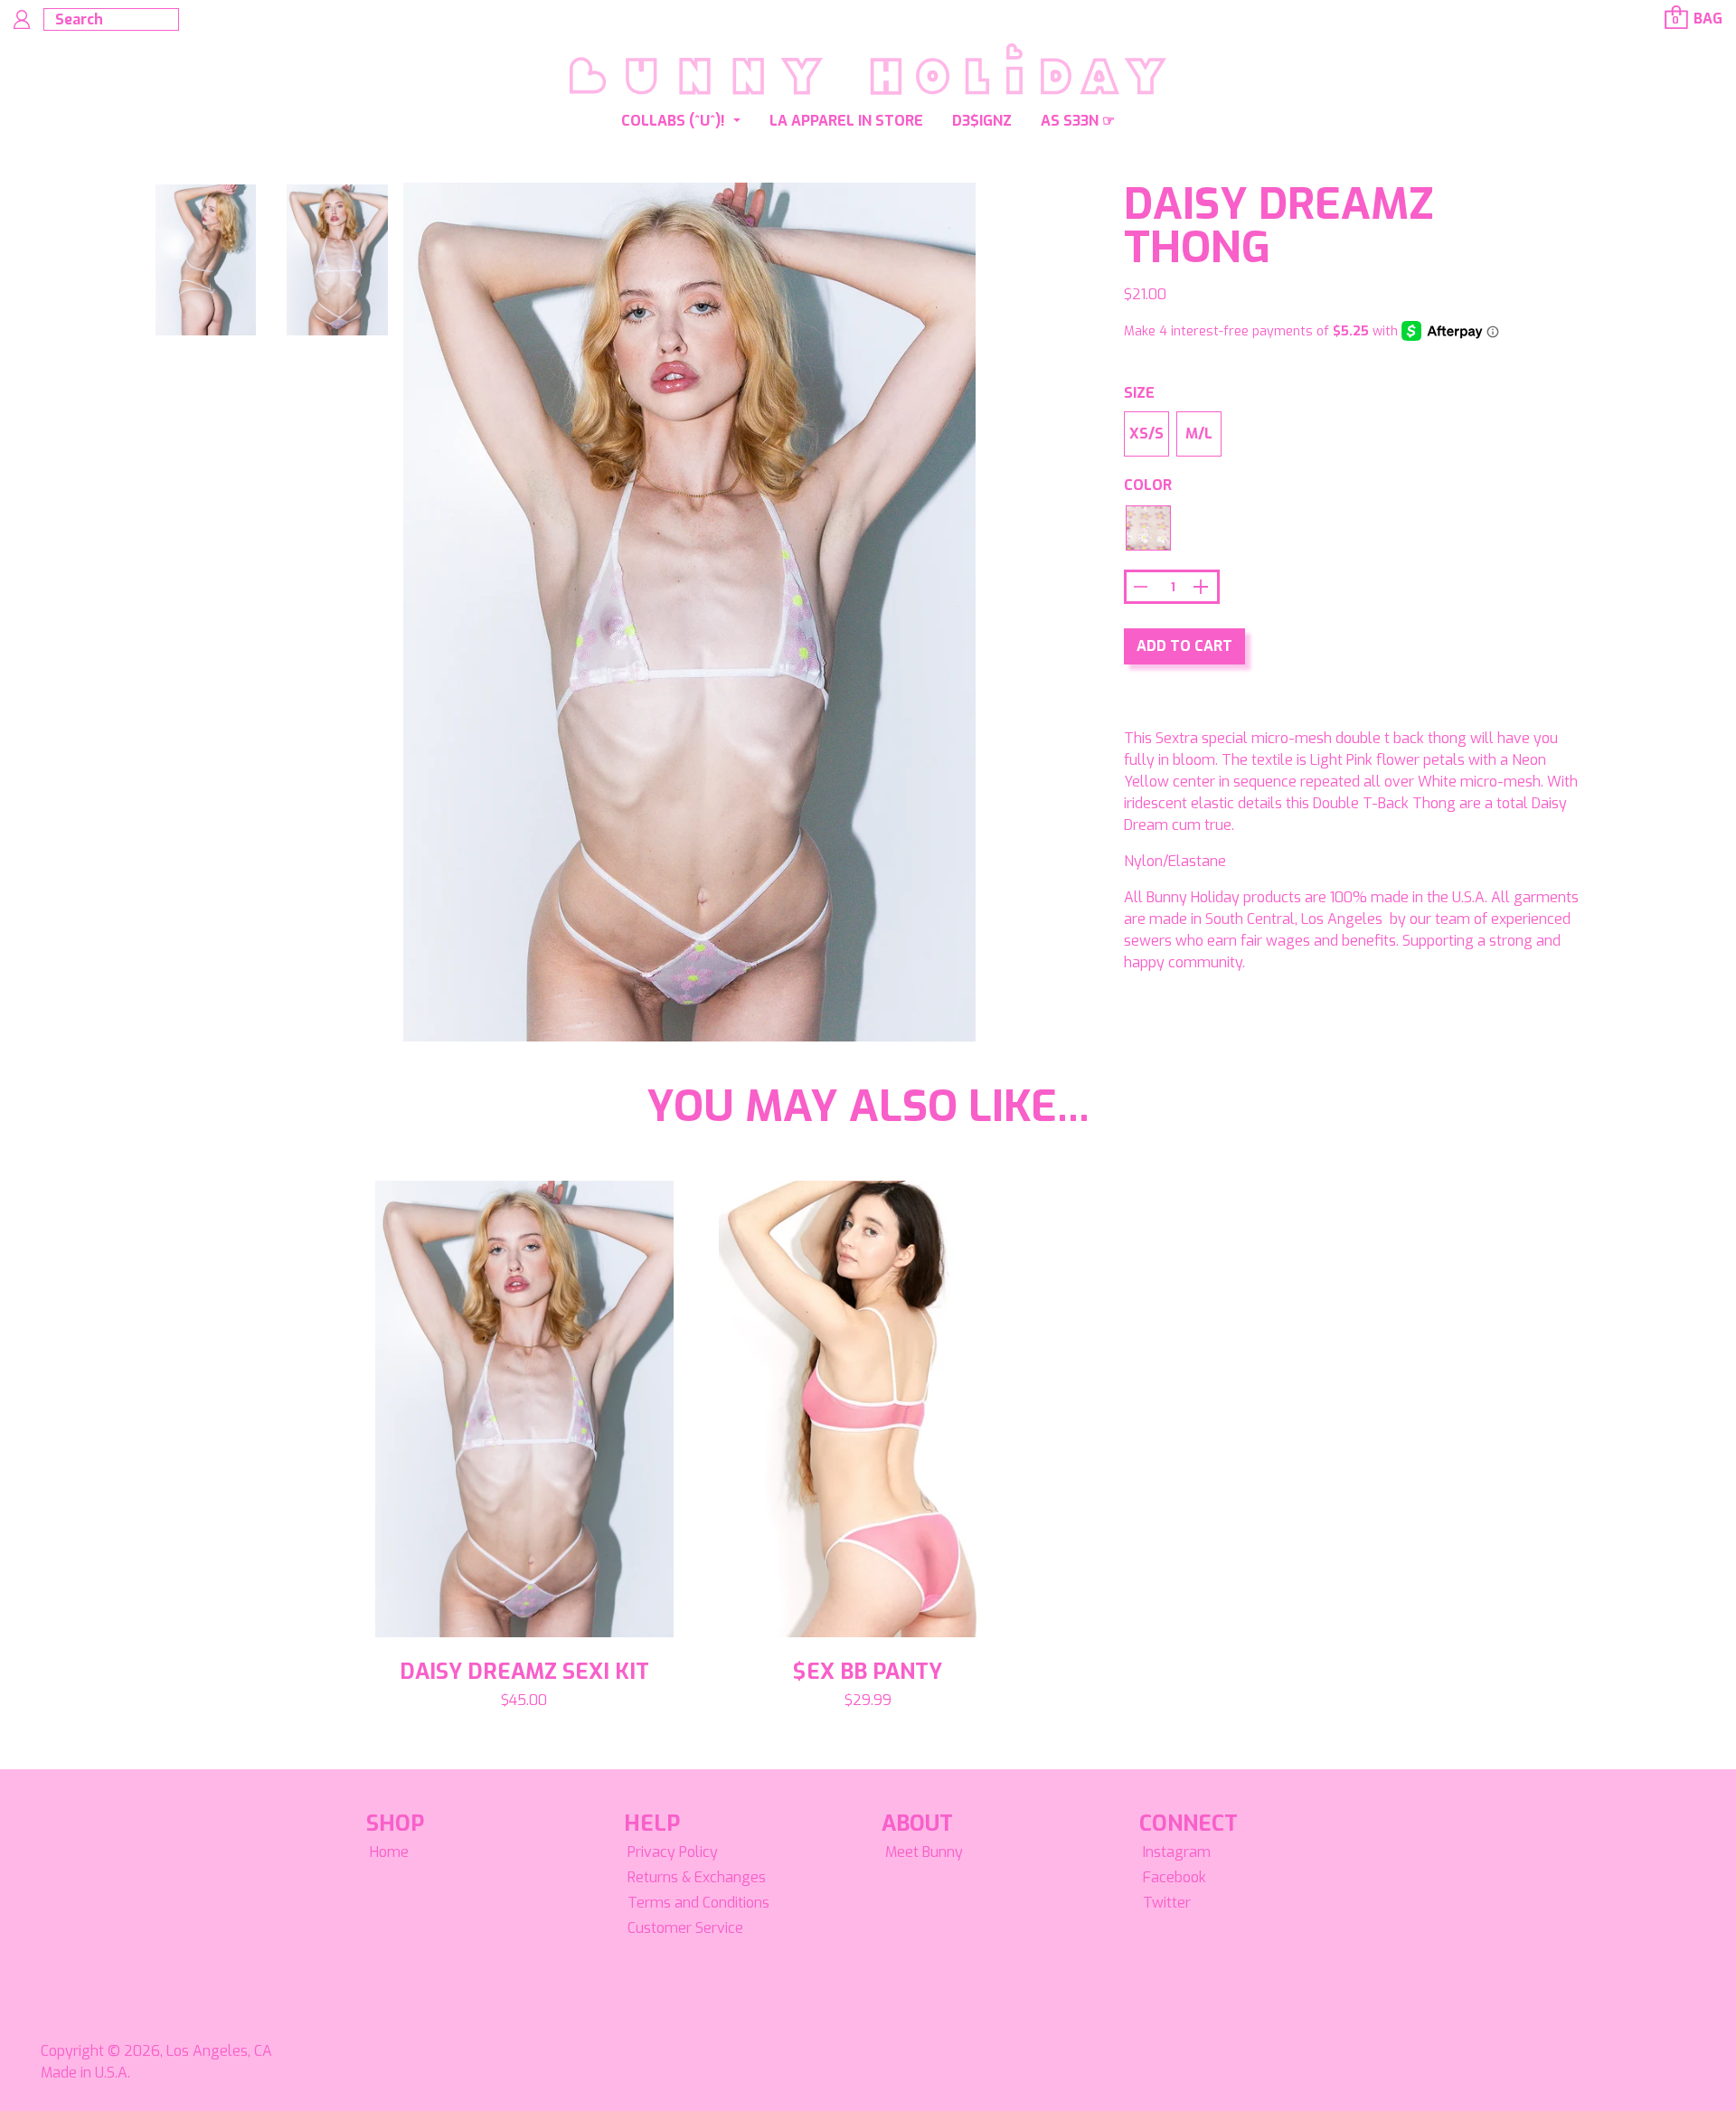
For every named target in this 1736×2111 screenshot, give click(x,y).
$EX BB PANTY (868, 1672)
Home (389, 1852)
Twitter (1167, 1903)
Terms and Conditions (698, 1903)
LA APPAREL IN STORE (846, 121)
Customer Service (685, 1928)
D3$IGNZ (982, 121)
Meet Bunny (924, 1852)
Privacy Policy (673, 1852)
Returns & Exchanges (697, 1877)
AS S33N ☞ (1078, 121)
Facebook (1175, 1877)
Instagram (1177, 1852)
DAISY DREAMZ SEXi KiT (524, 1672)
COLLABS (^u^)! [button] (675, 121)
